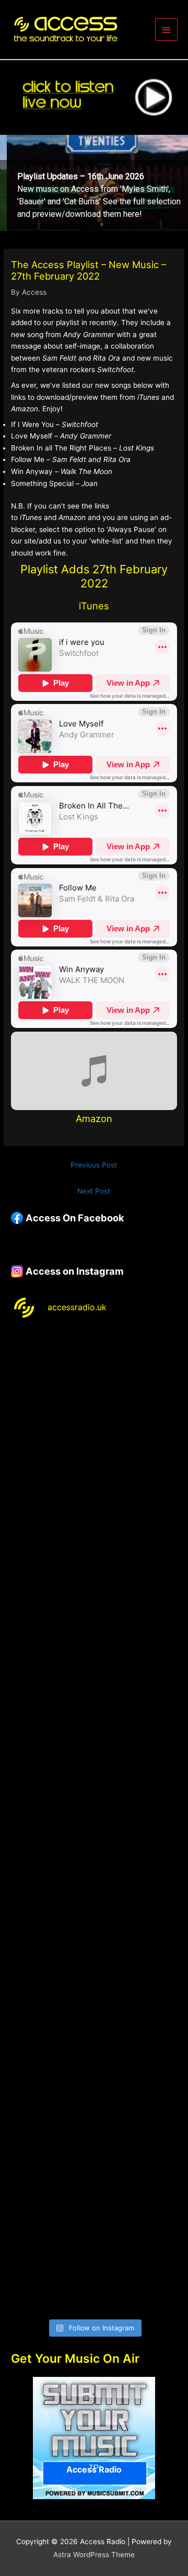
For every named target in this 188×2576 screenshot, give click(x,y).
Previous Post (94, 1165)
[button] (94, 183)
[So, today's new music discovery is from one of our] (94, 1674)
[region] (94, 183)
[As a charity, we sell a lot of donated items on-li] (94, 2166)
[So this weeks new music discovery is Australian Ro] (94, 2067)
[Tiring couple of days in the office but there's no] (94, 2264)
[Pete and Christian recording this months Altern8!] (94, 1576)
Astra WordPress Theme (94, 2555)
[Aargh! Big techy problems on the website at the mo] (94, 1478)
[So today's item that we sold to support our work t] (94, 1969)
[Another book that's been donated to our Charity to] (94, 1871)
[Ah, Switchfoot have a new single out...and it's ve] (94, 1773)
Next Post (94, 1191)
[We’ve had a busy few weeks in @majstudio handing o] (94, 1380)
